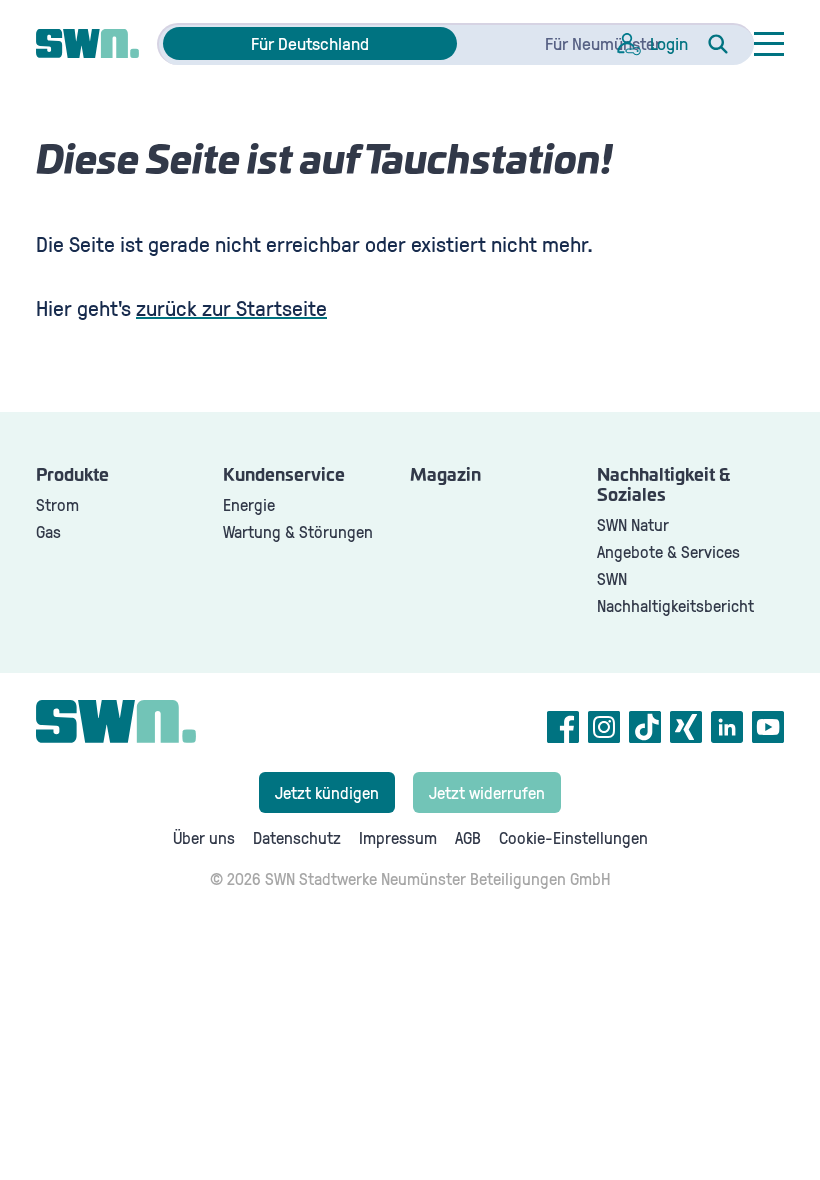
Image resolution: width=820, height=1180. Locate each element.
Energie (249, 504)
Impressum (398, 837)
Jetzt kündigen (327, 792)
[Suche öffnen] (718, 44)
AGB (468, 837)
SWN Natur (633, 524)
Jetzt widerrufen (487, 792)
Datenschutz (297, 837)
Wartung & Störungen (298, 531)
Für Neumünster (603, 43)
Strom (57, 504)
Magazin (445, 475)
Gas (48, 531)
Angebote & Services (668, 551)
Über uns (204, 837)
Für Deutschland (310, 43)
